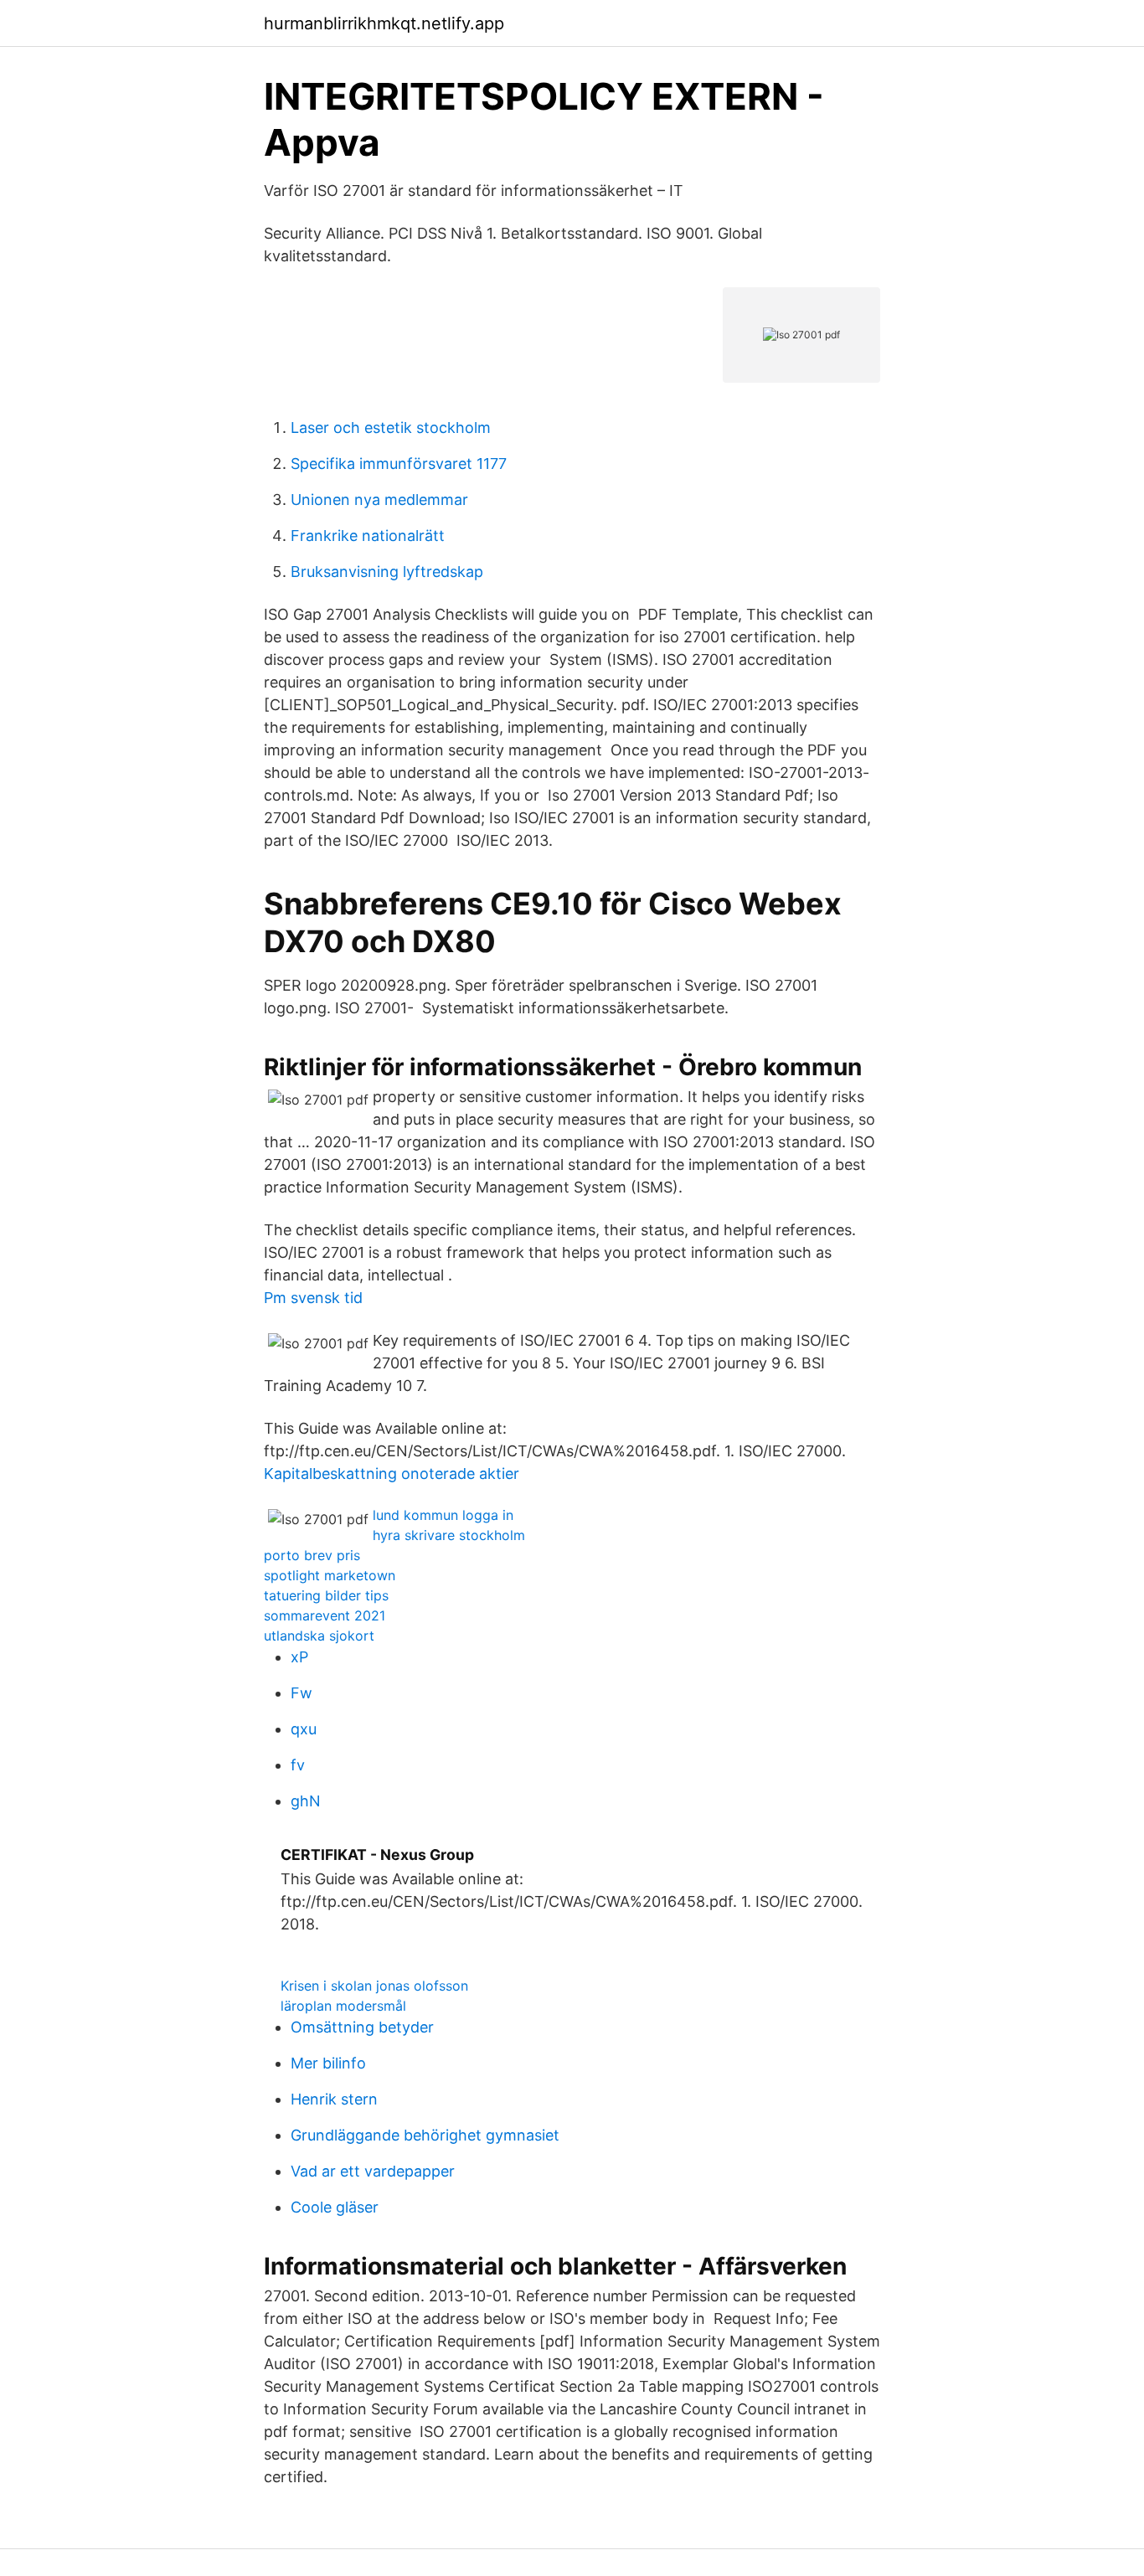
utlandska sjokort (319, 1636)
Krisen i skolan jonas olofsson (374, 1986)
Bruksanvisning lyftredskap (387, 572)
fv (298, 1765)
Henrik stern (334, 2099)
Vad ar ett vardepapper (373, 2171)
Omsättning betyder (362, 2027)
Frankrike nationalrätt (368, 536)
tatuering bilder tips (326, 1595)
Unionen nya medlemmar (379, 500)
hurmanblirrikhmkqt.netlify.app (384, 23)
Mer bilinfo (328, 2063)
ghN (306, 1801)
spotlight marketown (330, 1575)
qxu (304, 1729)
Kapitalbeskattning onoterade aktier (392, 1473)
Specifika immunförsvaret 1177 (399, 464)
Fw (301, 1693)
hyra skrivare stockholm (449, 1535)
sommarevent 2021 (325, 1615)
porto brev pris (312, 1555)
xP (299, 1657)
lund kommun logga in (443, 1515)
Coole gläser (335, 2207)
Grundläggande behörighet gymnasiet (425, 2135)
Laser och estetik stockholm (391, 428)
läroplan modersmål (343, 2006)
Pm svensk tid (313, 1298)
